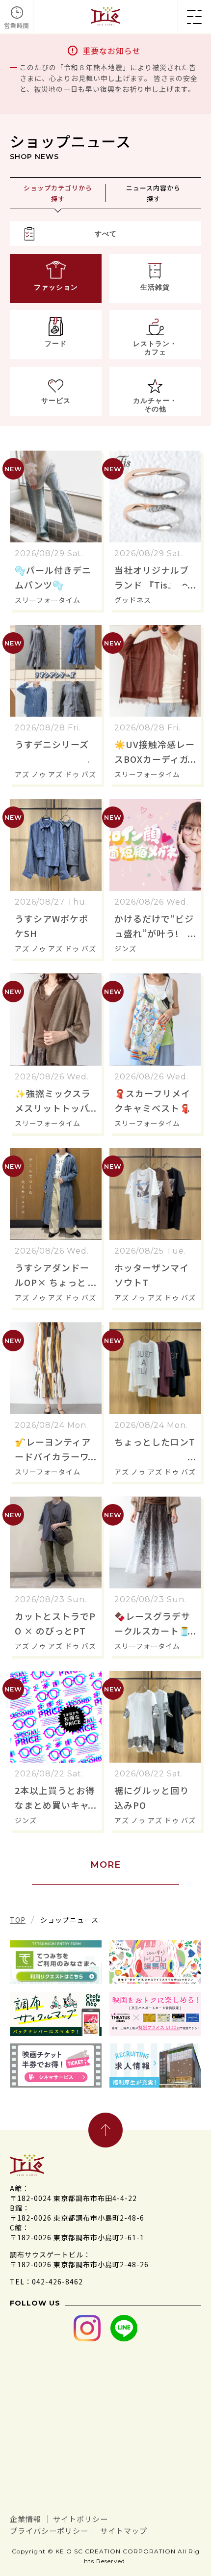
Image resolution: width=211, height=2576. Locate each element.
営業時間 (17, 25)
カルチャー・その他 (155, 405)
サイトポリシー (80, 2519)
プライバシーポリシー (49, 2531)
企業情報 (26, 2519)
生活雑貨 (155, 287)
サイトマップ (124, 2531)
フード (56, 344)
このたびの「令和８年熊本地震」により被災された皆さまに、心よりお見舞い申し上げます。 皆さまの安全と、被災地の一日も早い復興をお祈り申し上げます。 (109, 78)
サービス (56, 401)
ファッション (56, 287)
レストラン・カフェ (155, 348)
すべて (106, 234)
